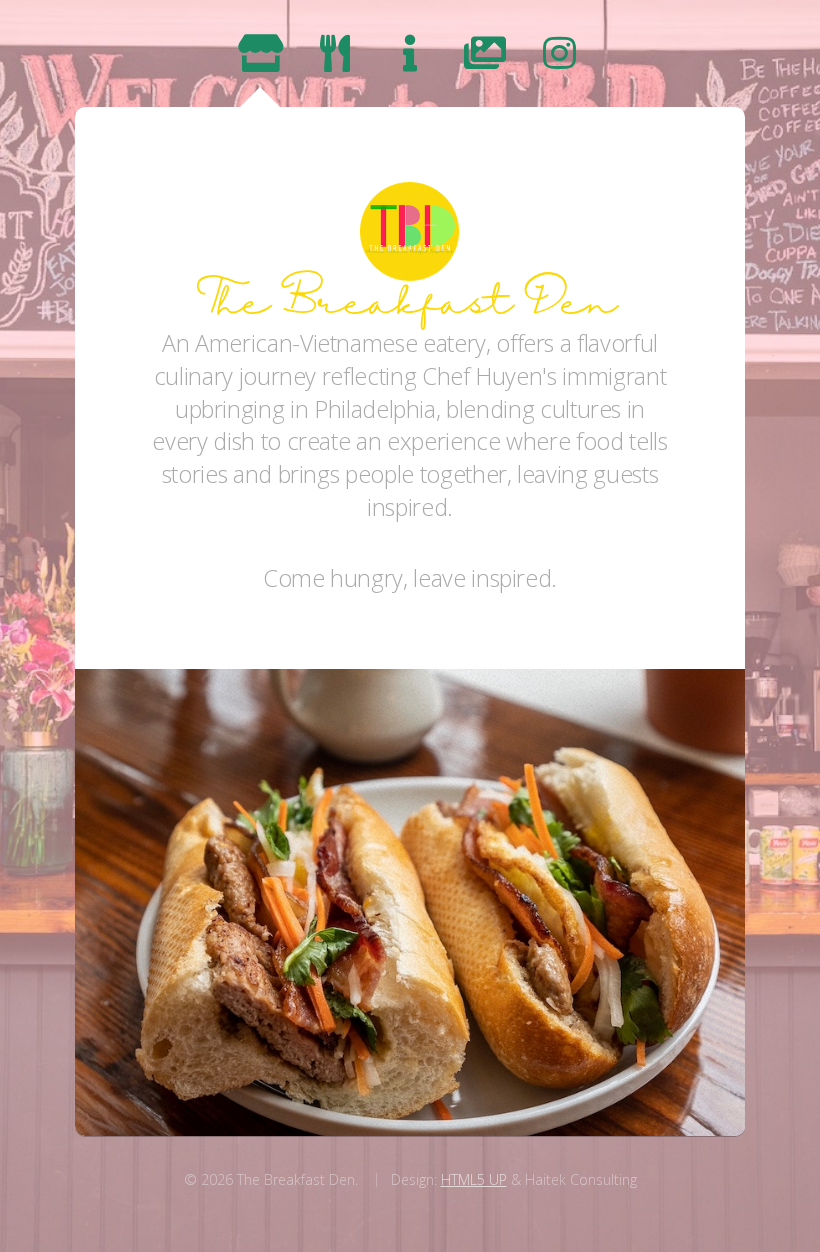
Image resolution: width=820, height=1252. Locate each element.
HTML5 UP (474, 1179)
